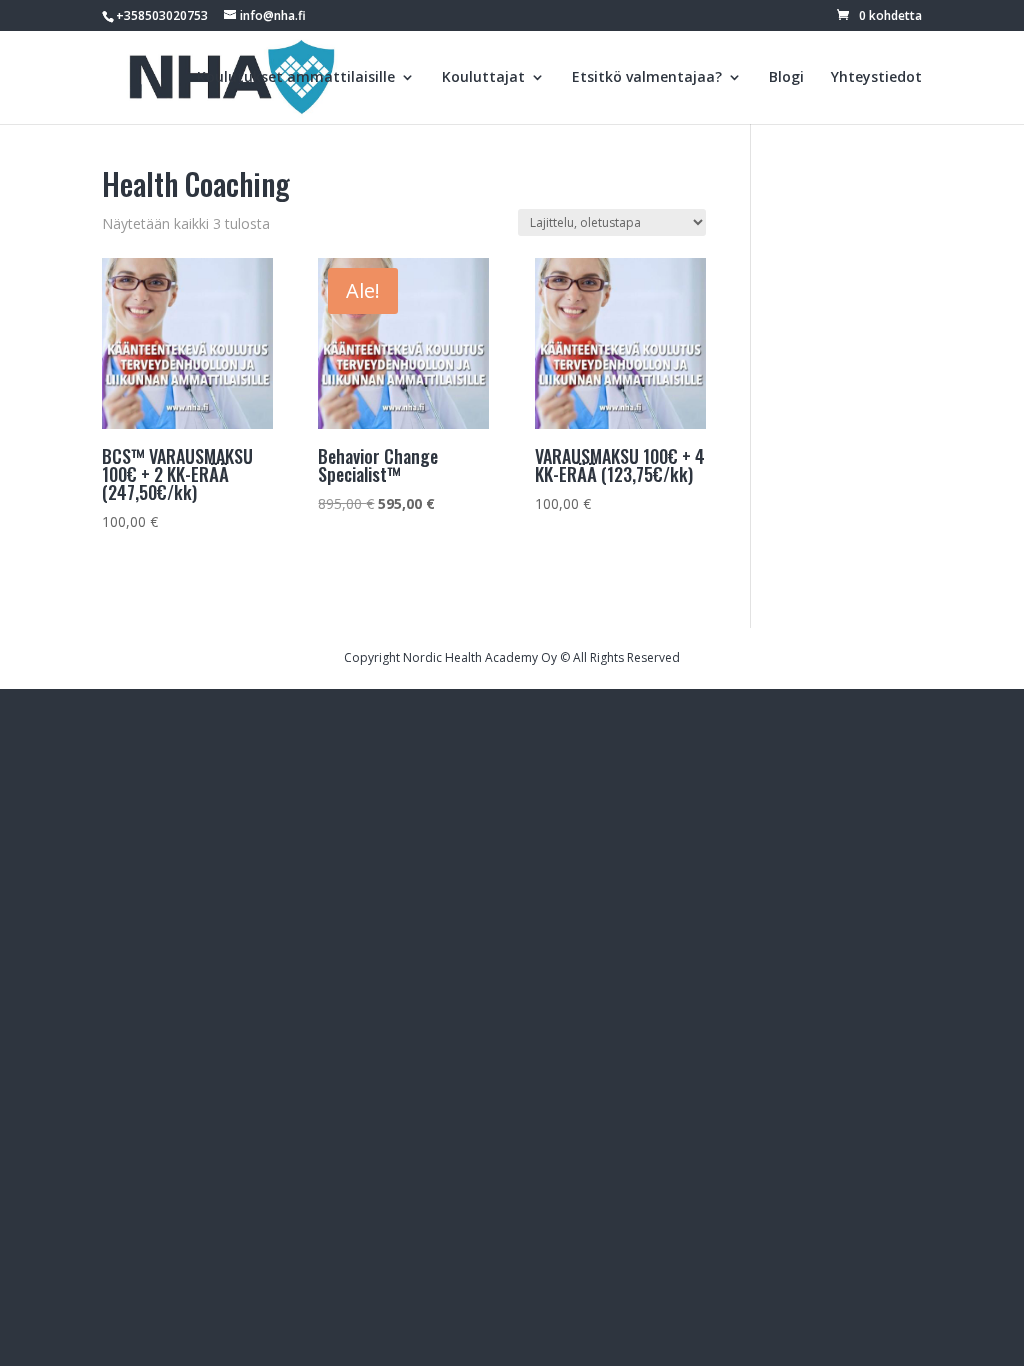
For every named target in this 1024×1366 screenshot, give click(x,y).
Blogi (786, 78)
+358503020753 (162, 15)
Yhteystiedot (876, 78)
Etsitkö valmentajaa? (647, 78)
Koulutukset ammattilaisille (296, 78)
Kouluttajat (483, 78)
